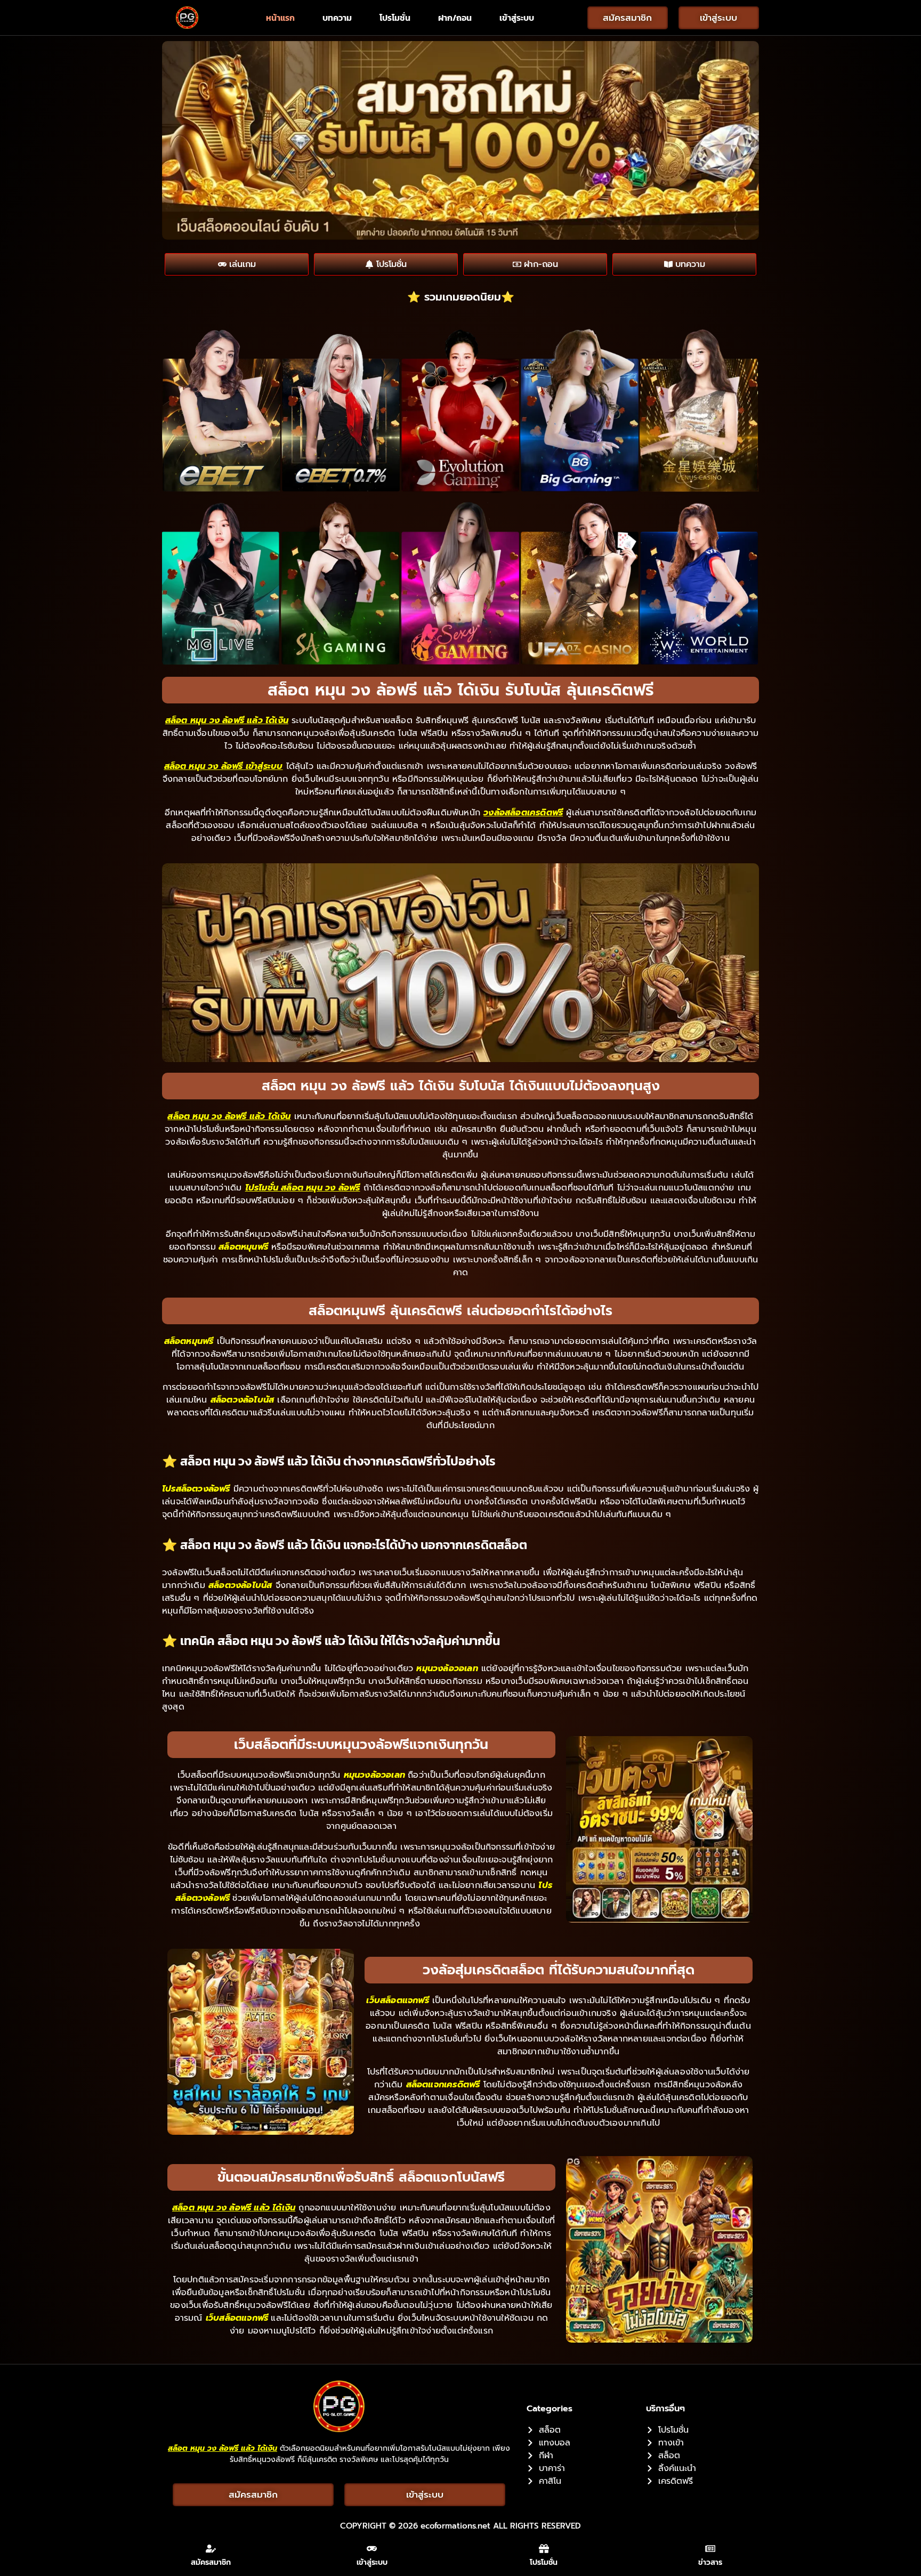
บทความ (337, 18)
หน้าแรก (280, 18)
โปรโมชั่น (395, 18)
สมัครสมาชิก (211, 2562)
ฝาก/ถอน (455, 18)
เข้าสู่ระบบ (517, 18)
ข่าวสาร (710, 2562)
